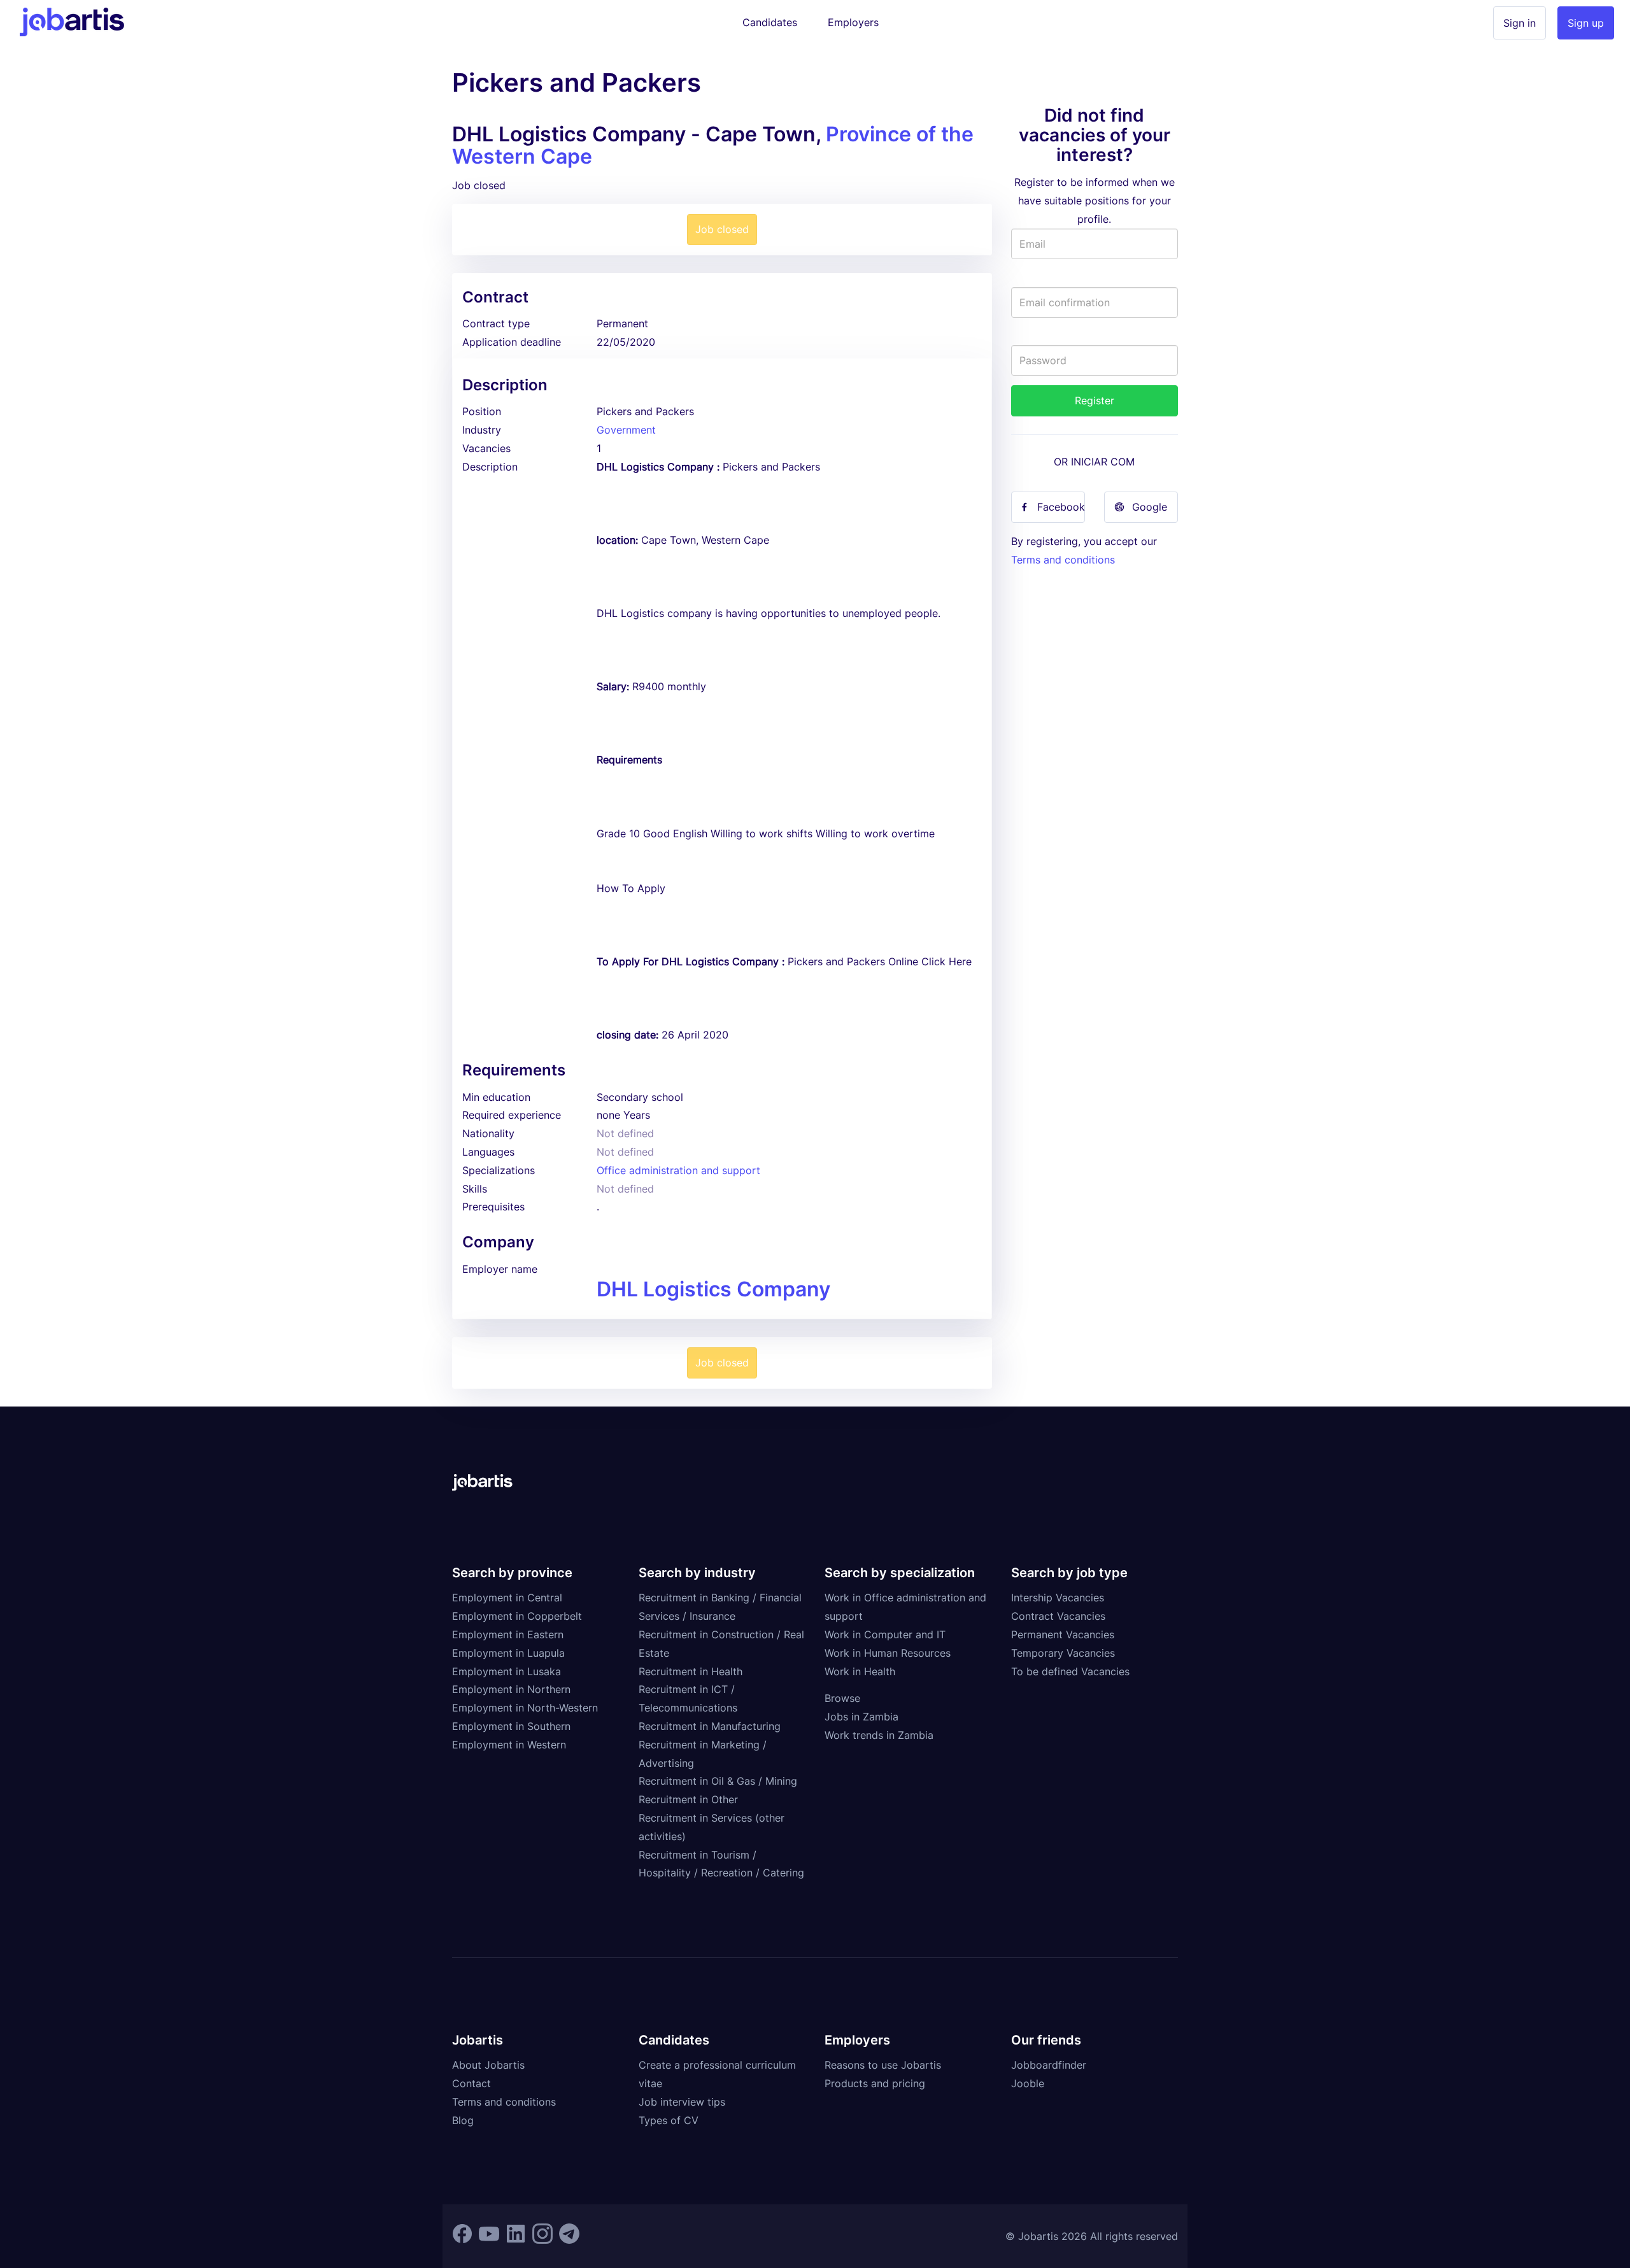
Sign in (1520, 23)
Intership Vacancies (1058, 1598)
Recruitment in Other (688, 1799)
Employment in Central (507, 1598)
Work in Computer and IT (885, 1634)
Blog (463, 2120)
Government (626, 430)
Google (1150, 507)
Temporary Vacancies (1063, 1653)
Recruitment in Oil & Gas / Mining (718, 1781)
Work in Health (860, 1671)
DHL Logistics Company (713, 1289)
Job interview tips (682, 2102)
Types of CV (669, 2120)
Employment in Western (509, 1745)
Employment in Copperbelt (517, 1616)
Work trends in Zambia (879, 1735)
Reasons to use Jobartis (883, 2065)
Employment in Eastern (508, 1634)
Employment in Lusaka (507, 1671)
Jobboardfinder (1049, 2065)
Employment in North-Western (525, 1708)
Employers (853, 22)
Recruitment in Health (691, 1671)
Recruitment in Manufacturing (710, 1726)
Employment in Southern (511, 1726)
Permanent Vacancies (1063, 1634)
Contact (471, 2083)
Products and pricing (875, 2083)
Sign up (1586, 23)
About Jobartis (488, 2065)
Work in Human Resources (888, 1653)
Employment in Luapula (508, 1653)
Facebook (1061, 507)
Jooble (1028, 2083)
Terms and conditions (1063, 560)
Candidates (770, 22)
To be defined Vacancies (1070, 1671)
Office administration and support (678, 1170)
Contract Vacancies (1058, 1616)
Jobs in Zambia (861, 1717)
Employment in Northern (511, 1689)
